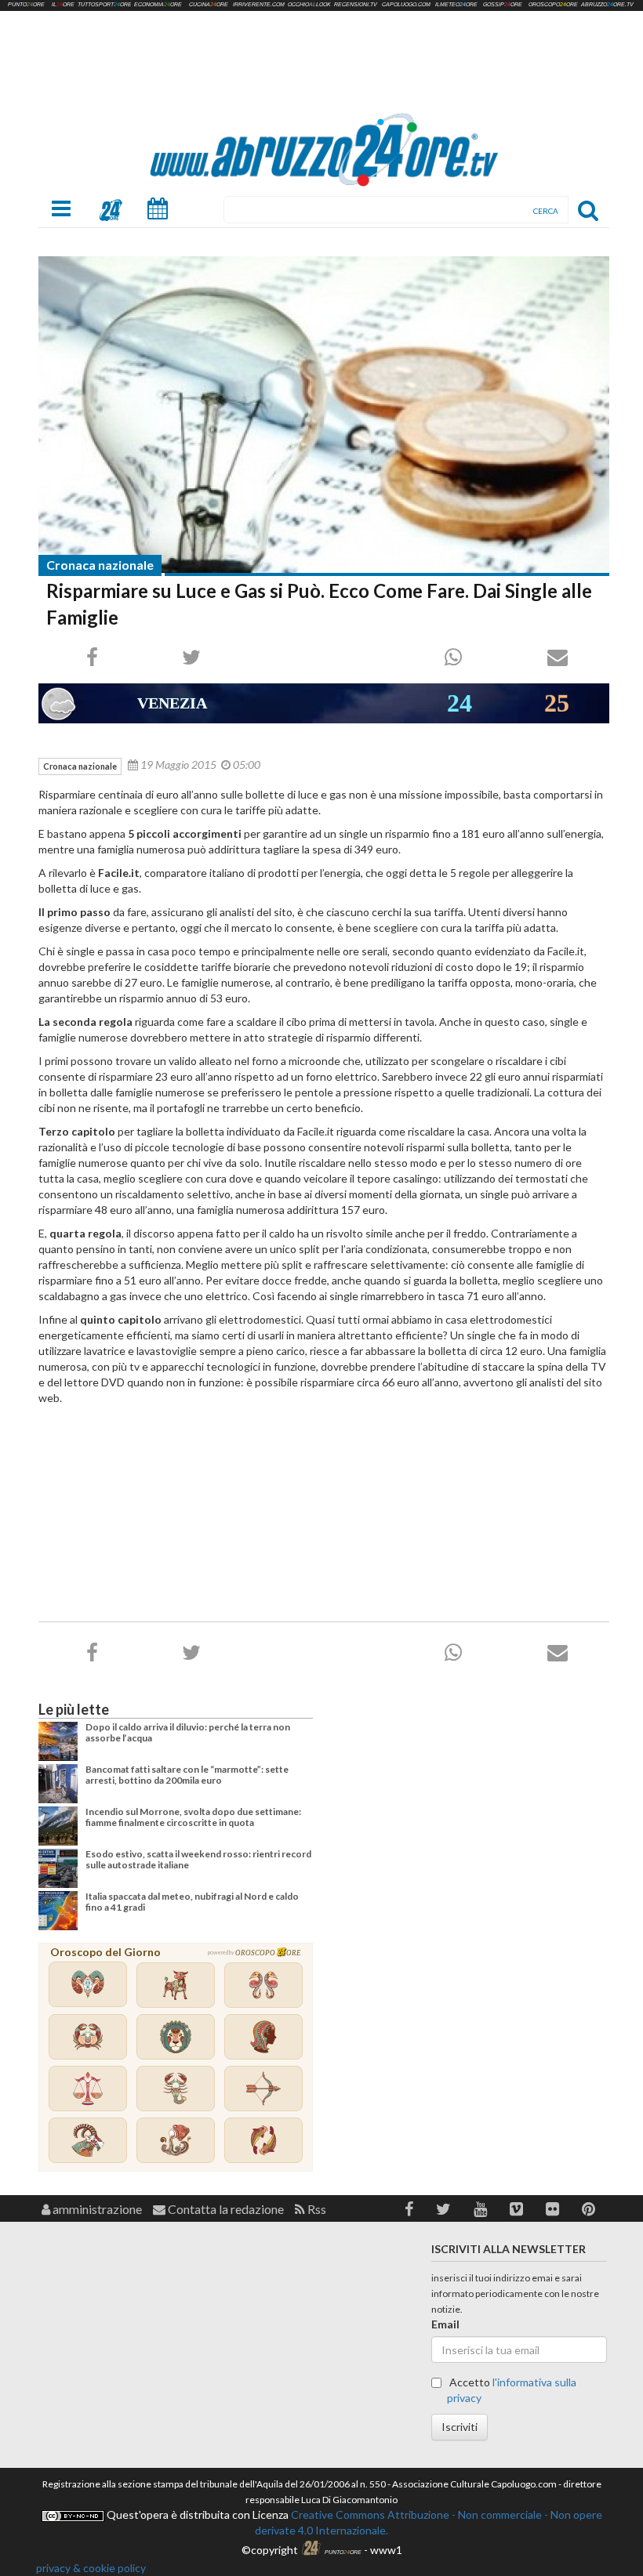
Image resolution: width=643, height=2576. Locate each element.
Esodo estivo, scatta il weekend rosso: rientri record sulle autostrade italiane (198, 1859)
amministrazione (96, 2209)
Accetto (512, 2390)
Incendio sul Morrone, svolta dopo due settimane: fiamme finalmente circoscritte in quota (193, 1817)
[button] (409, 2209)
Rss (316, 2209)
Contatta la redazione (225, 2209)
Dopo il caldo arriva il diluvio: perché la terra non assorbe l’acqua (188, 1732)
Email (445, 2324)
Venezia (172, 703)
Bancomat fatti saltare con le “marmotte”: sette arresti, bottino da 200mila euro (187, 1775)
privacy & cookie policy (91, 2568)
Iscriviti (460, 2427)
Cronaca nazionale (100, 565)
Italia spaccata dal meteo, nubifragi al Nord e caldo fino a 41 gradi (192, 1902)
